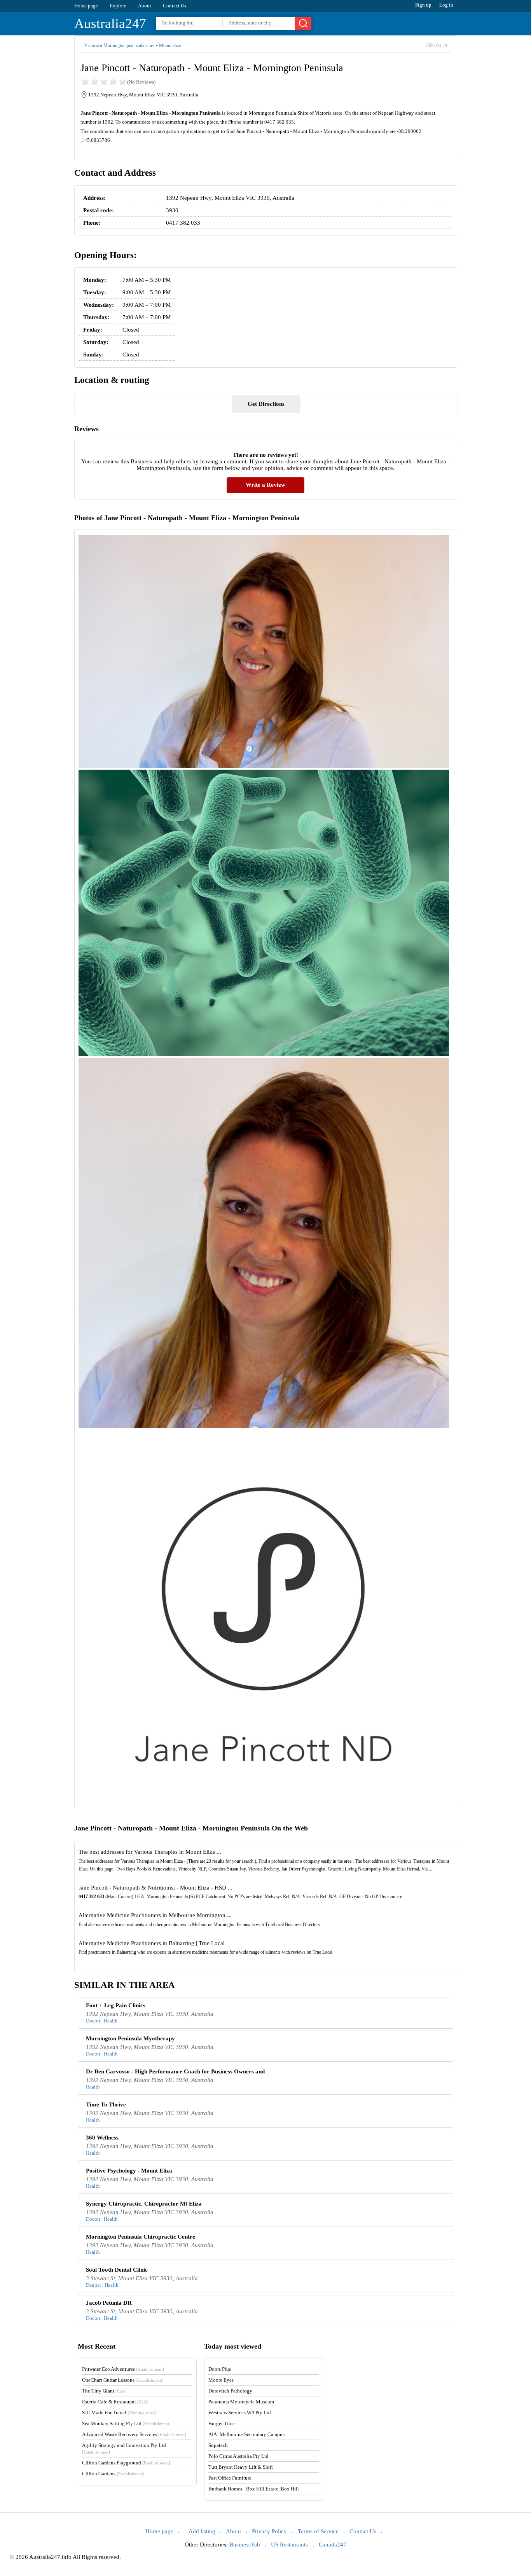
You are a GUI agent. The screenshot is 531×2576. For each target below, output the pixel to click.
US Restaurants (289, 2545)
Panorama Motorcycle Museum (241, 2402)
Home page (86, 6)
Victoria (92, 45)
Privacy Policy (269, 2531)
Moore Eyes (221, 2380)
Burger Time (222, 2423)
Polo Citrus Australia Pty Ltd (238, 2456)
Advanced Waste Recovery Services (134, 2434)
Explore (118, 6)
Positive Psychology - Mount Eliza (129, 2171)
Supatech (218, 2445)
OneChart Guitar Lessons (123, 2380)
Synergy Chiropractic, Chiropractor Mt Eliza (144, 2204)
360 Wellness (102, 2138)
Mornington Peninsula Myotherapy (130, 2038)
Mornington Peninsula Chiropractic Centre (141, 2237)
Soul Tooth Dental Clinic (117, 2270)
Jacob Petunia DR (109, 2303)
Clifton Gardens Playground (126, 2463)
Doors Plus (220, 2369)
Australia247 (110, 24)
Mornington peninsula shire (129, 45)
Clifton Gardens (113, 2474)
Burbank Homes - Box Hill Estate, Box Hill (254, 2489)
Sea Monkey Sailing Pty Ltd (126, 2423)
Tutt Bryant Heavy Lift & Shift (241, 2467)
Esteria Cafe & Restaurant (115, 2402)
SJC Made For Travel (119, 2413)
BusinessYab (245, 2545)
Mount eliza (170, 45)
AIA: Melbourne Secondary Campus (246, 2434)
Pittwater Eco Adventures (123, 2369)
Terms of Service (318, 2531)
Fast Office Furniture (230, 2478)
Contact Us (175, 6)
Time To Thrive (106, 2104)
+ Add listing (200, 2531)
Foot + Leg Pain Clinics (116, 2005)
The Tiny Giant (104, 2391)
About (145, 6)
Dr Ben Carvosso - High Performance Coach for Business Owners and (175, 2071)
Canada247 (333, 2545)
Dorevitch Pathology (230, 2391)
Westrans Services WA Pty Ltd (240, 2413)
